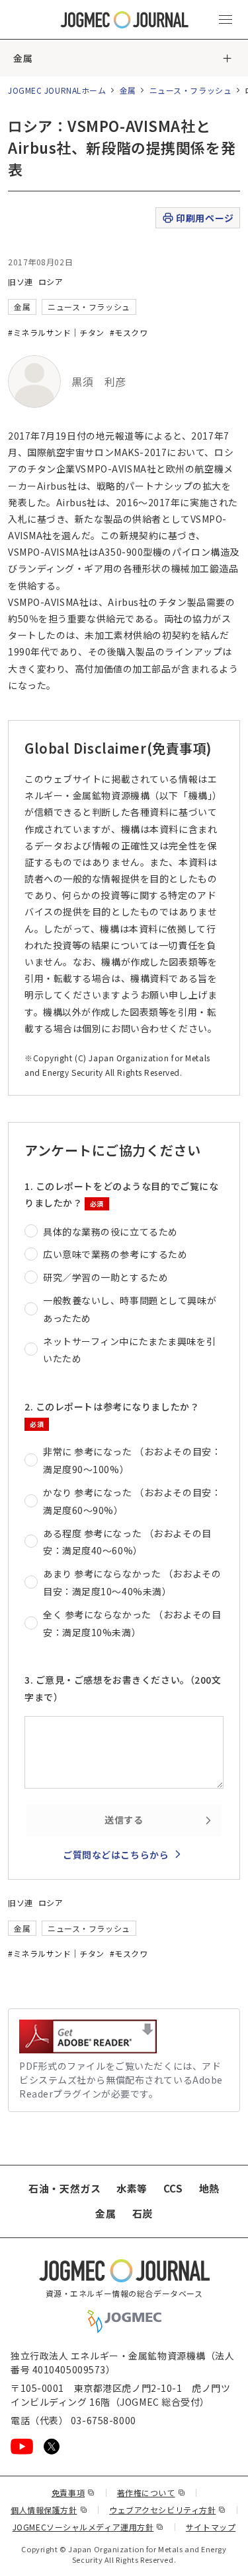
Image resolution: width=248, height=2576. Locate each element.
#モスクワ (129, 332)
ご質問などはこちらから (116, 1855)
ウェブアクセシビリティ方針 (168, 2510)
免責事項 (73, 2493)
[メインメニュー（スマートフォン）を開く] (226, 20)
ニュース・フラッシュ (191, 90)
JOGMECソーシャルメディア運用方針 (88, 2527)
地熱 (209, 2188)
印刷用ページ (205, 218)
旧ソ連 (21, 281)
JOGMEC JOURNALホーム (57, 90)
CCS (173, 2188)
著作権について (151, 2493)
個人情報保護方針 (49, 2510)
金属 (23, 58)
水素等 (132, 2188)
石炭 (143, 2213)
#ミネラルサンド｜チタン (56, 332)
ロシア (51, 281)
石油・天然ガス (64, 2188)
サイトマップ (211, 2527)
